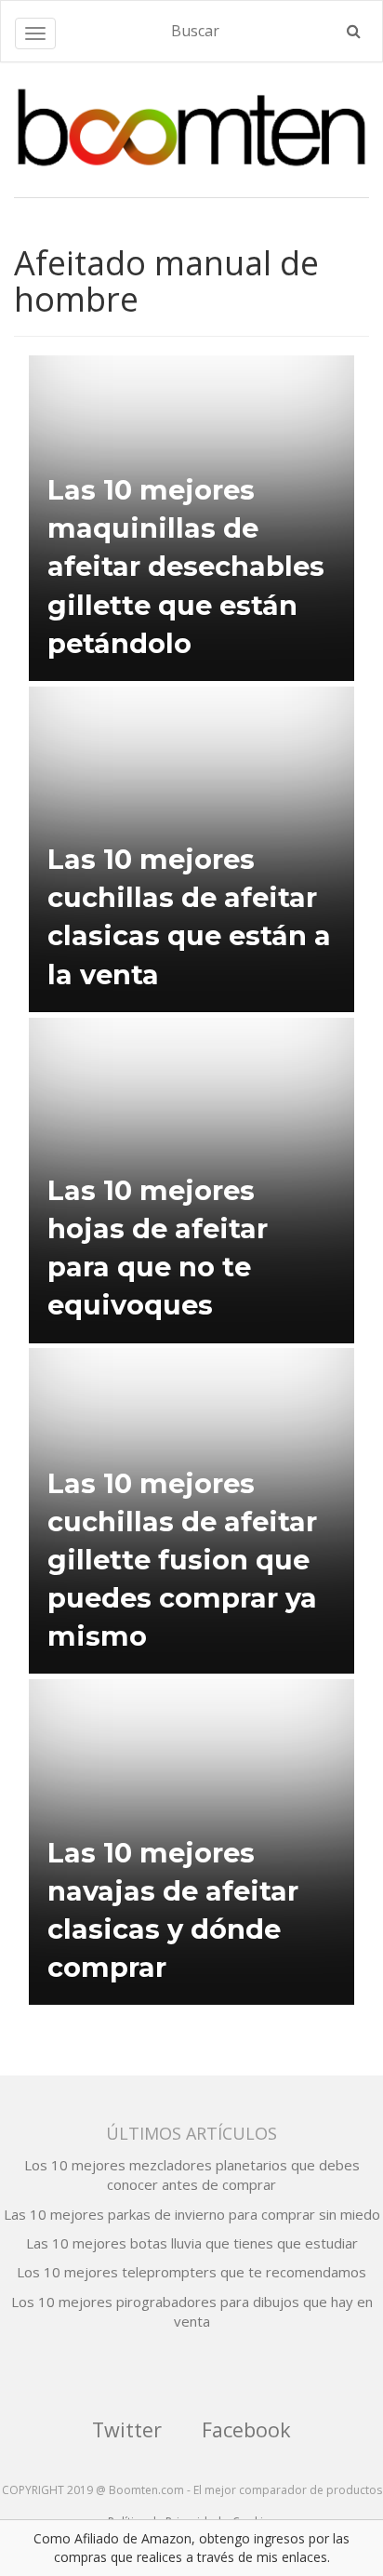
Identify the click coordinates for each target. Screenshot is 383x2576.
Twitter (127, 2429)
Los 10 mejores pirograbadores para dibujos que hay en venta (192, 2311)
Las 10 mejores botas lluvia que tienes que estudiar (192, 2243)
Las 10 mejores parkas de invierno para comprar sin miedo (192, 2214)
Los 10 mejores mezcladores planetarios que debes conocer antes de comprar (192, 2175)
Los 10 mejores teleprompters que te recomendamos (191, 2272)
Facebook (246, 2429)
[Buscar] (354, 31)
